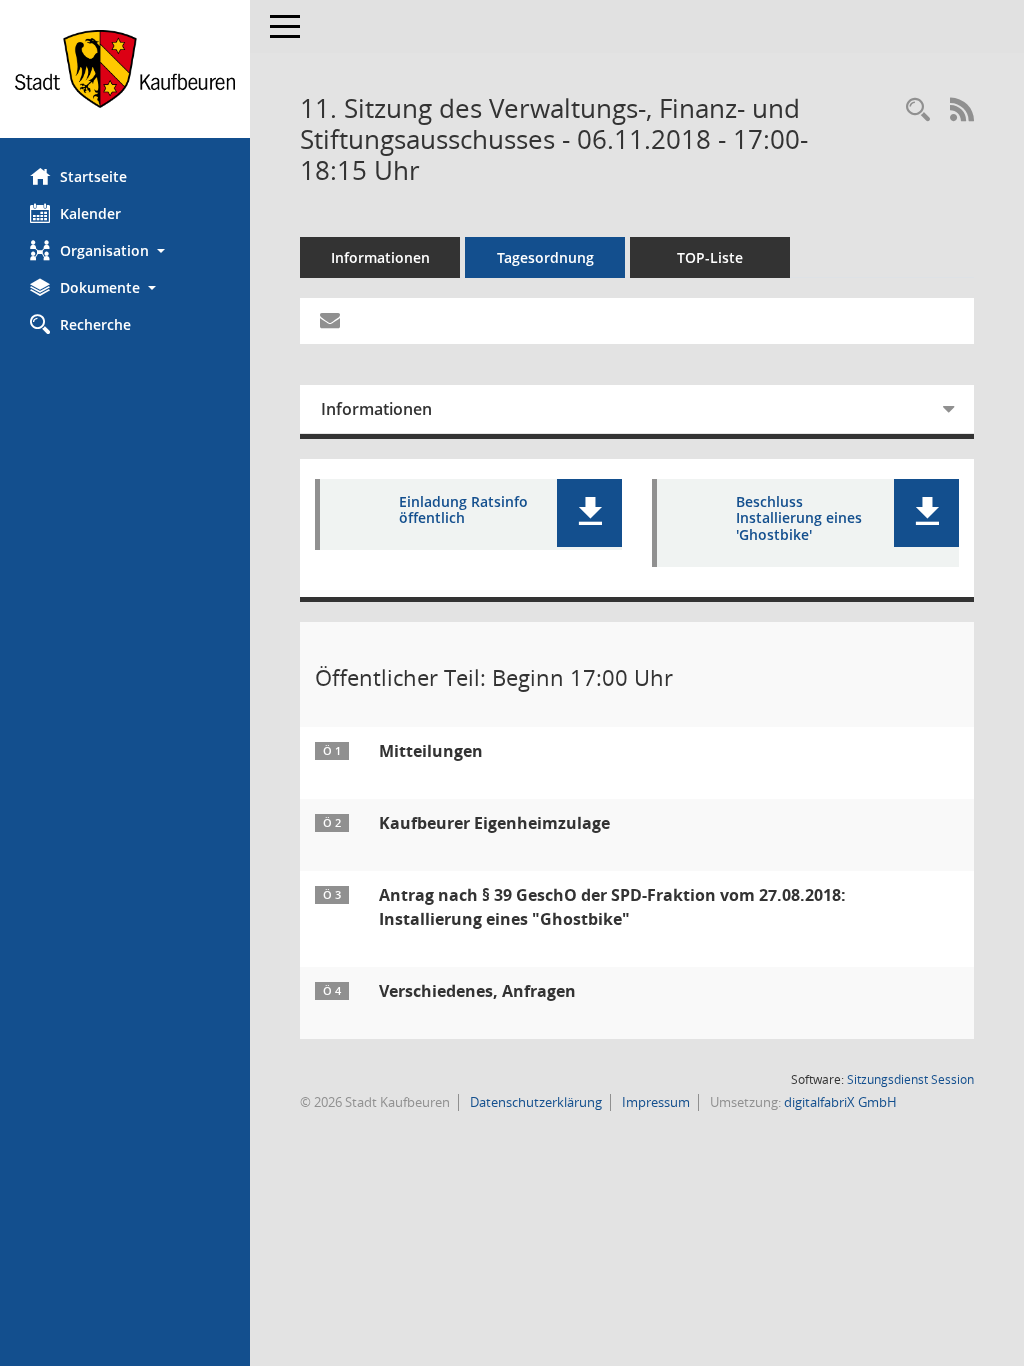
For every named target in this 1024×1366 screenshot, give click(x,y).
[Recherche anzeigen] (918, 110)
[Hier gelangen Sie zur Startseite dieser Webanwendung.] (125, 69)
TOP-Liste (710, 257)
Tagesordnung (545, 257)
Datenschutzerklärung (534, 1102)
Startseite (93, 176)
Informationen (380, 257)
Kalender (90, 213)
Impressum (654, 1102)
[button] (125, 250)
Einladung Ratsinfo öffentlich (463, 511)
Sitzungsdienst (910, 1079)
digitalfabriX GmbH (840, 1102)
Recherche (95, 324)
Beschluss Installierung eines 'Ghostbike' (799, 519)
